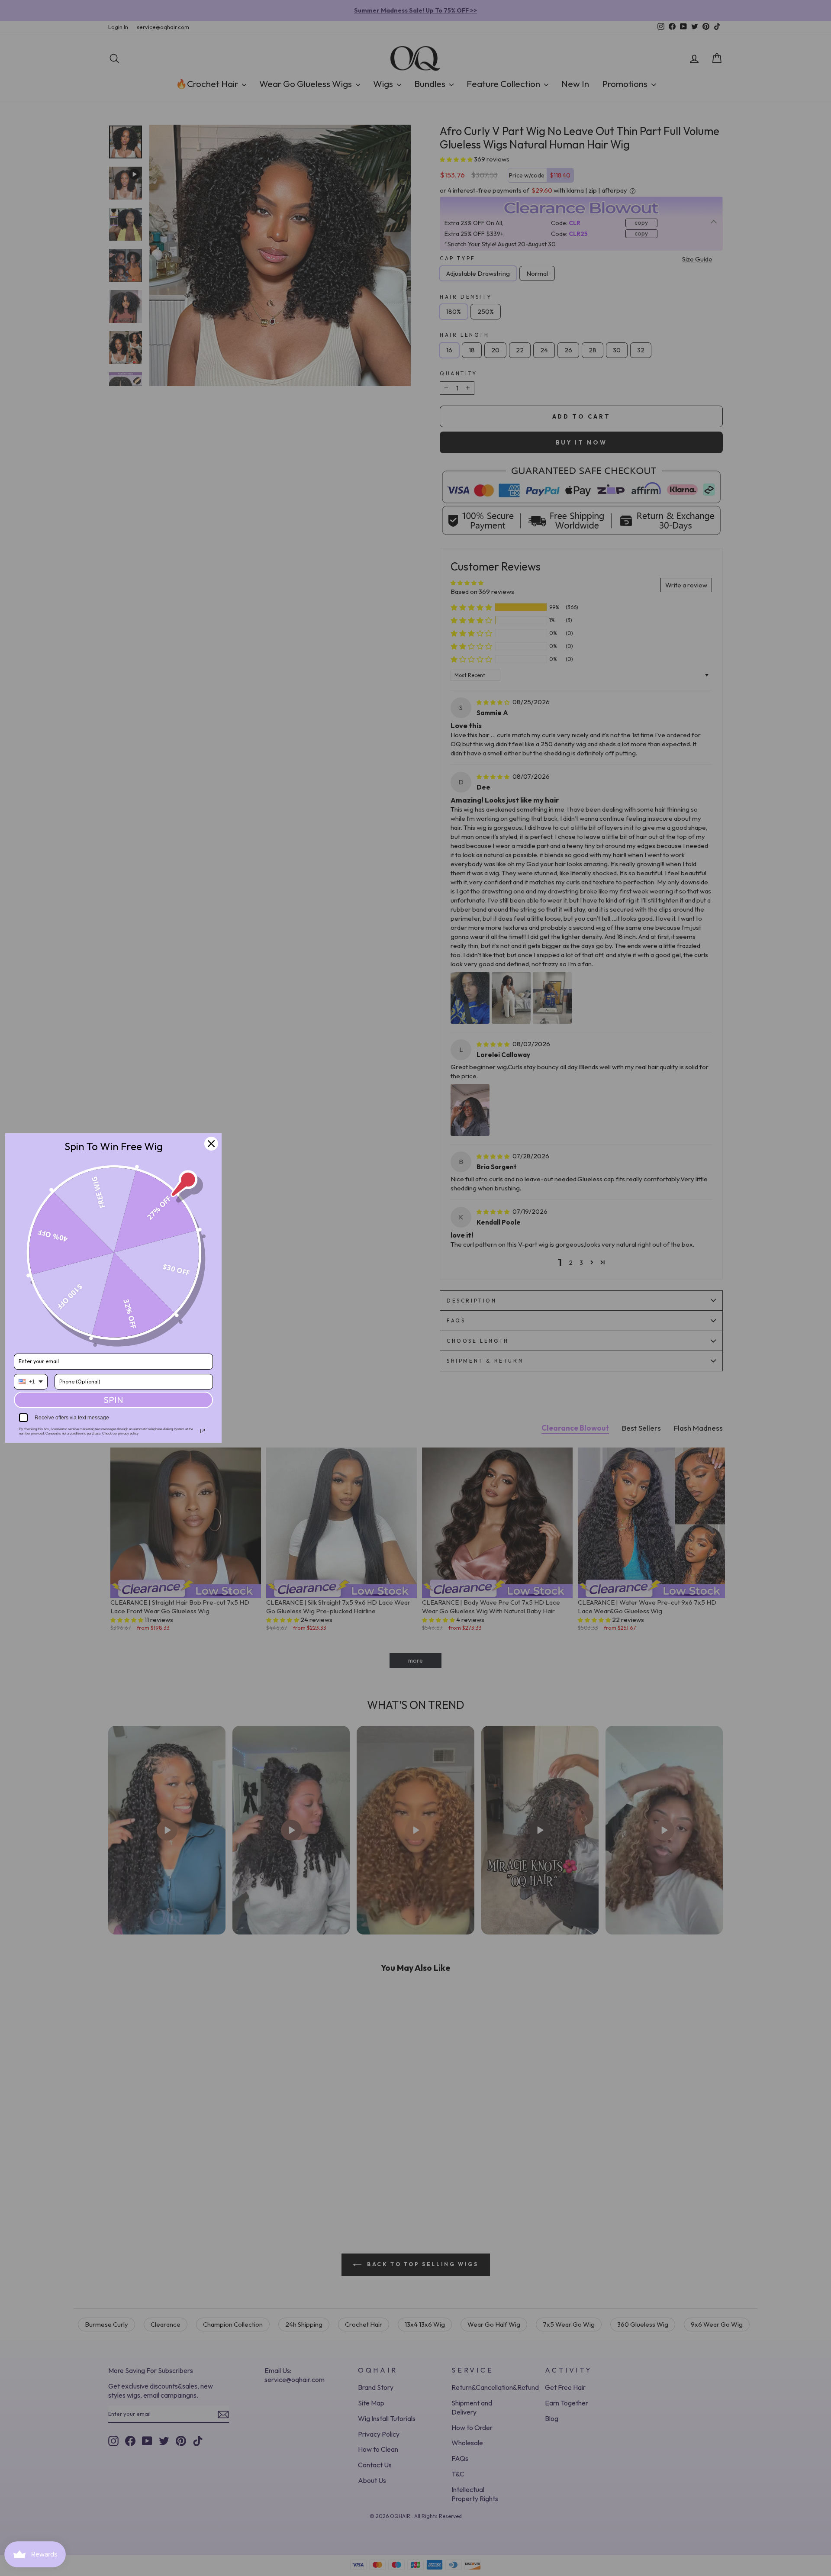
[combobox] (31, 1382)
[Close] (211, 1144)
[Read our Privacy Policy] (203, 1431)
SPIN (113, 1400)
